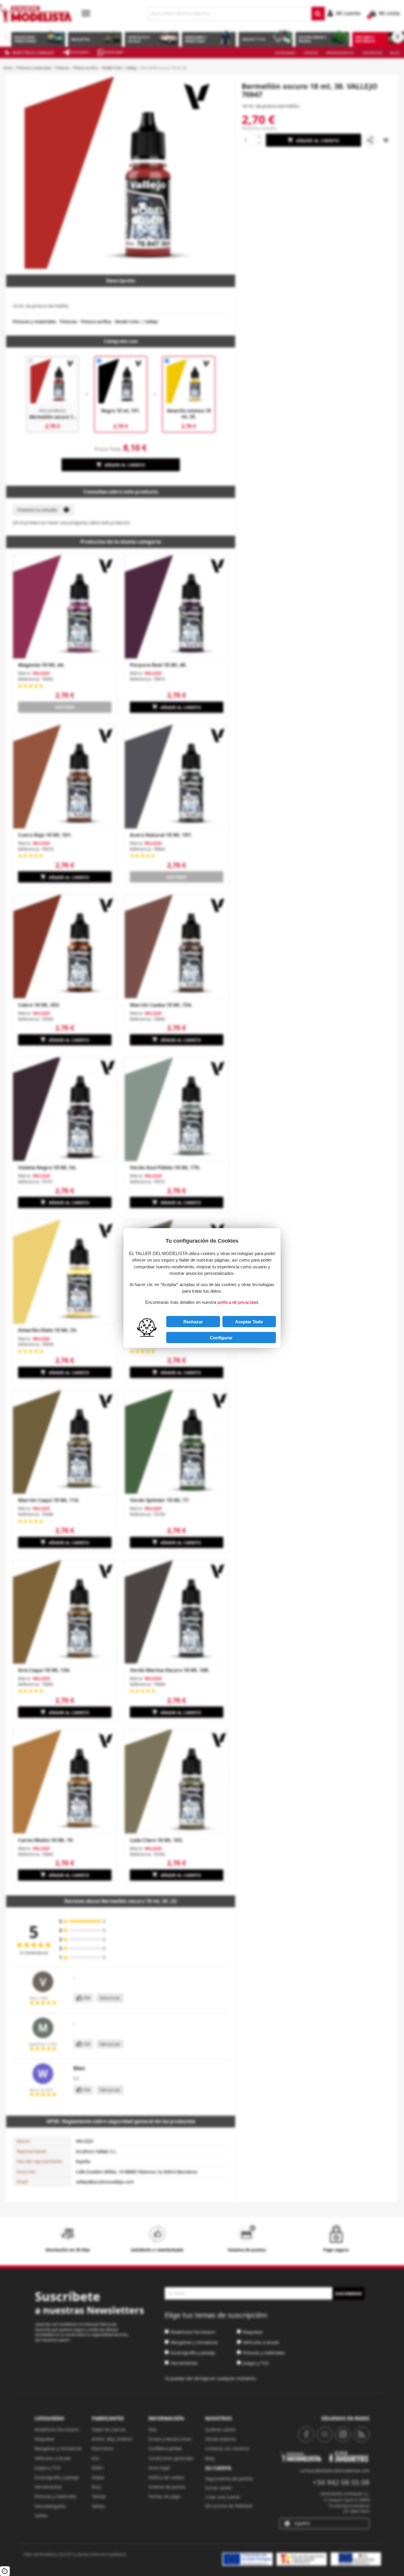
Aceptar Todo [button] (249, 1322)
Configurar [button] (221, 1338)
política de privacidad (238, 1302)
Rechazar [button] (193, 1322)
